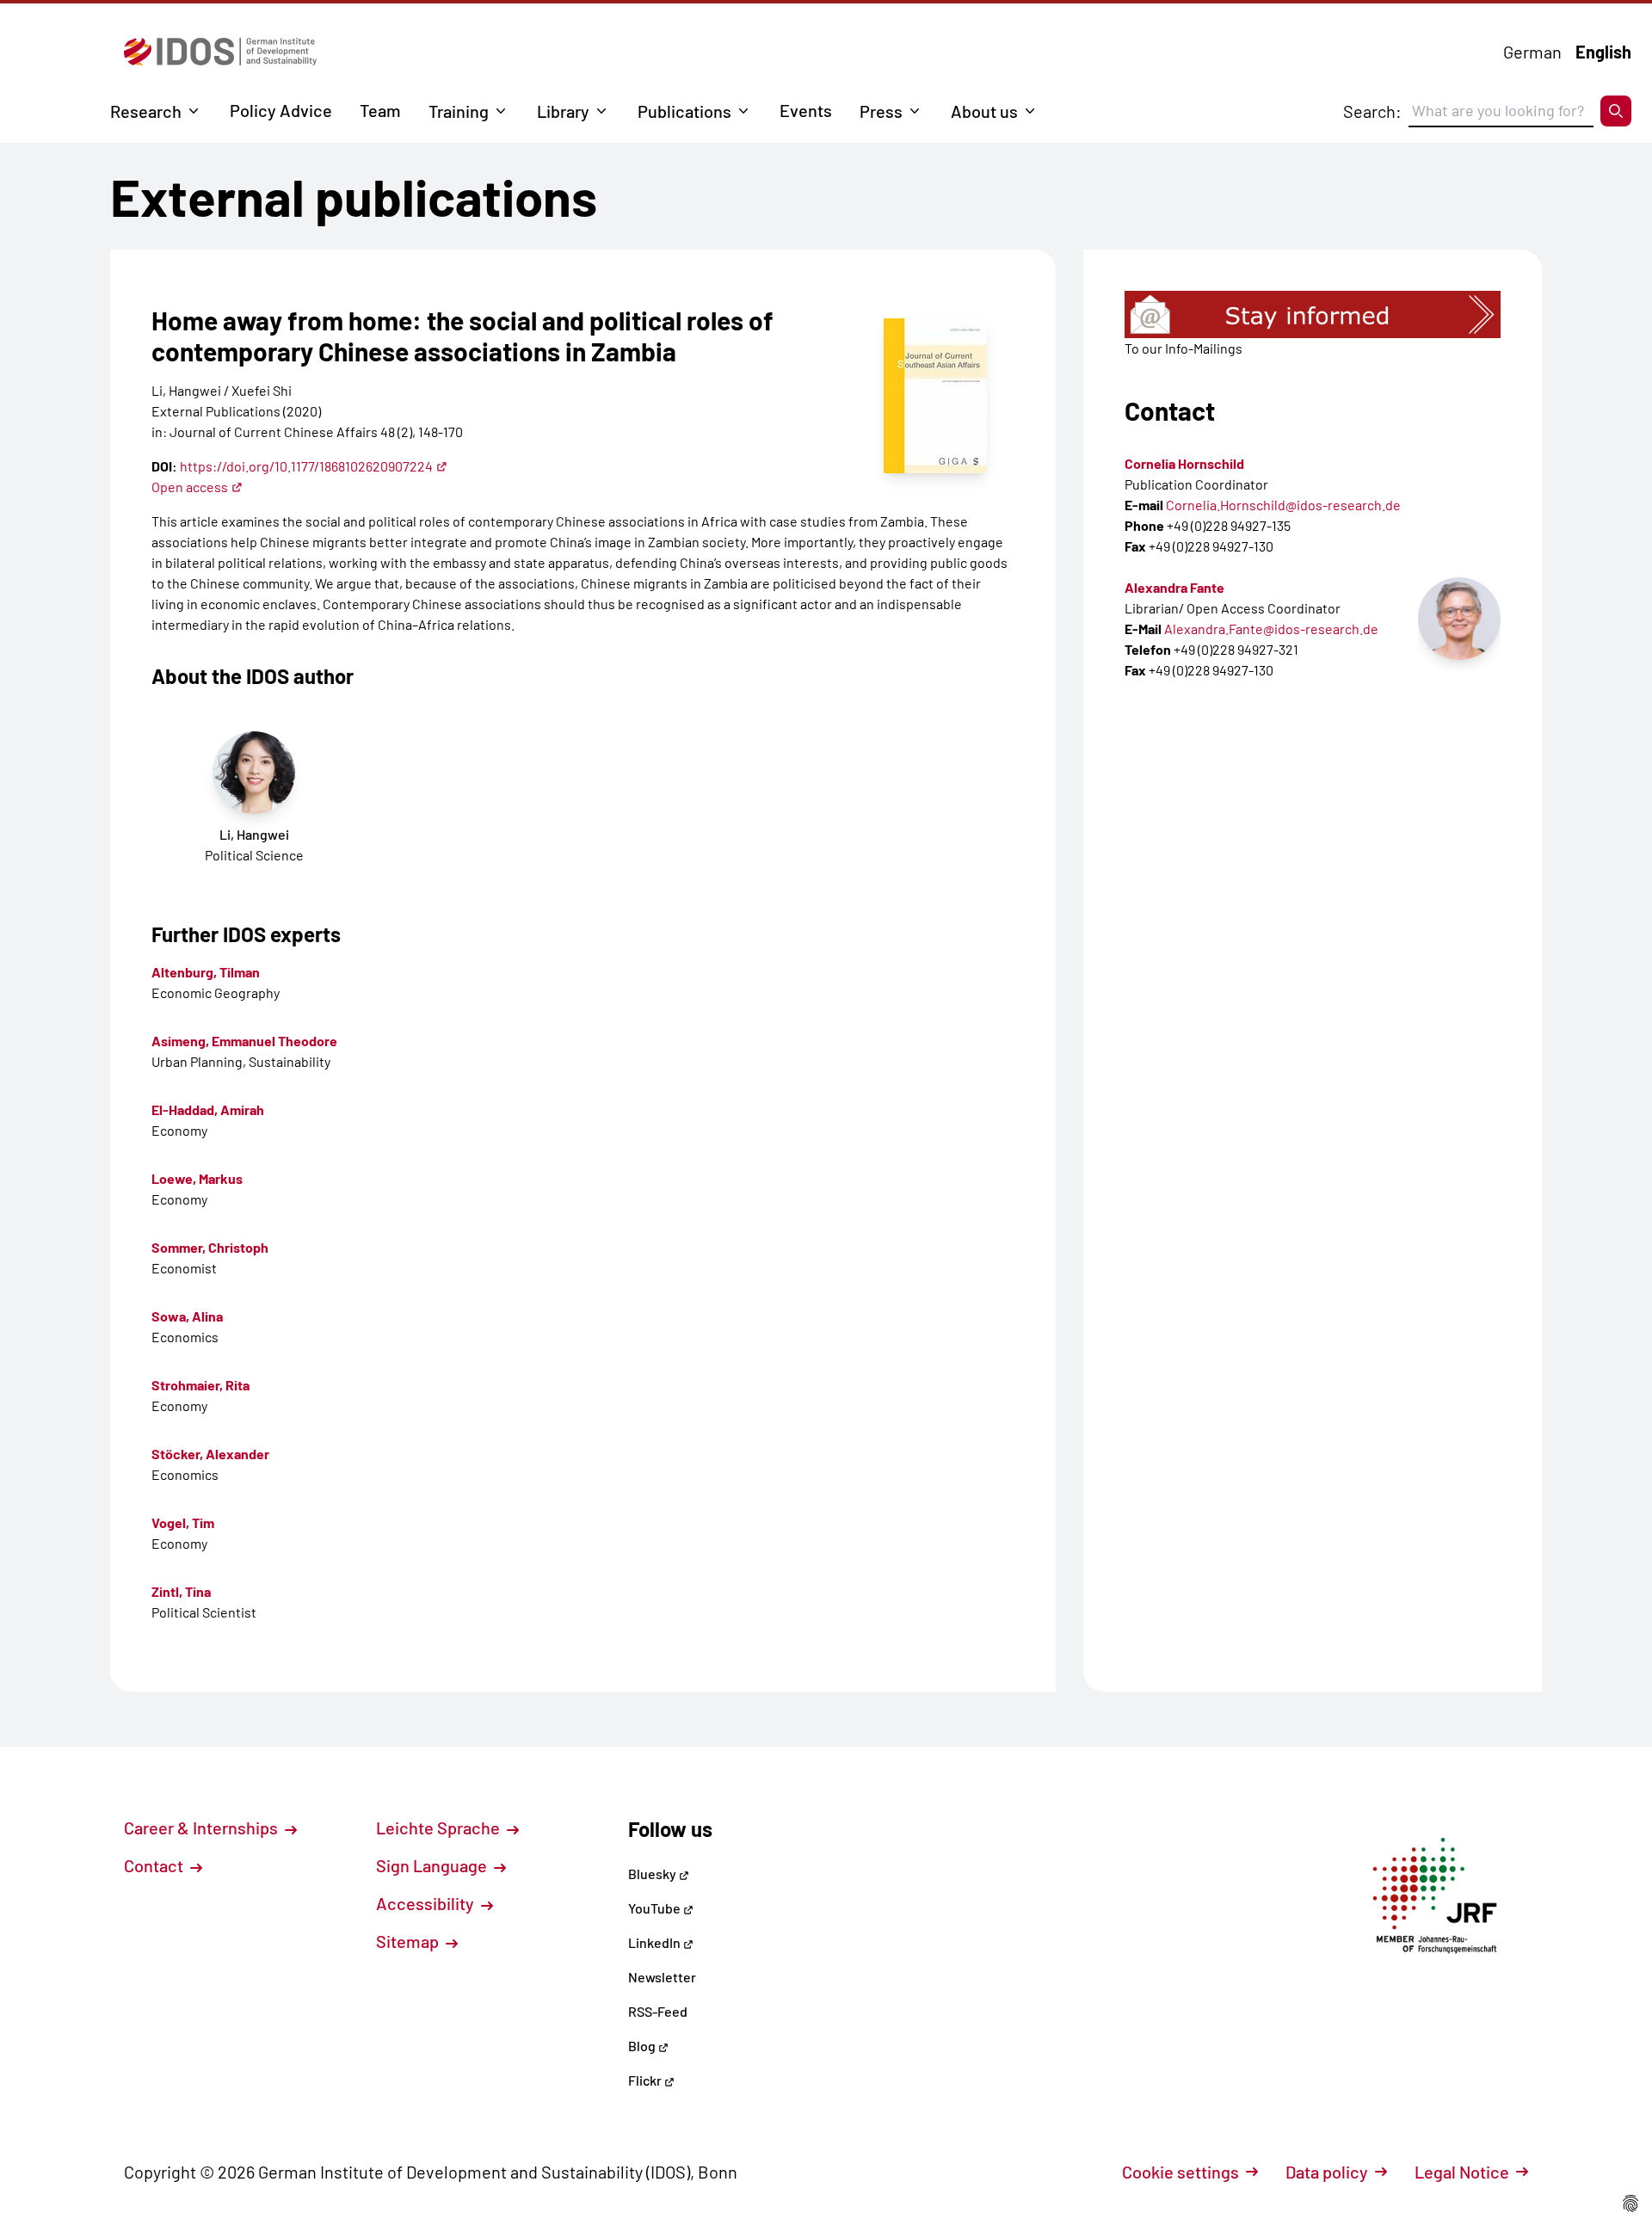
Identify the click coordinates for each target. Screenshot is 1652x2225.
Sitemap (409, 1941)
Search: (1372, 111)
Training (459, 111)
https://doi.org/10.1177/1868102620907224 (306, 466)
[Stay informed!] (1313, 314)
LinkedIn (656, 1942)
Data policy (1327, 2172)
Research (146, 111)
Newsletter (662, 1977)
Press (881, 111)
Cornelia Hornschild (1184, 463)
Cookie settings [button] (1180, 2172)
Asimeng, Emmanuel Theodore (244, 1041)
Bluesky (653, 1874)
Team (380, 110)
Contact (155, 1865)
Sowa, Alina (187, 1316)
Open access (190, 487)
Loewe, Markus (197, 1178)
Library (563, 111)
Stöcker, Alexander (210, 1454)
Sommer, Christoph (210, 1247)
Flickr (646, 2080)
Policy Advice (281, 110)
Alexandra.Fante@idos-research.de (1271, 629)
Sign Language (433, 1865)
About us (984, 111)
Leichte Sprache (440, 1827)
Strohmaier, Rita (200, 1385)
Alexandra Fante (1174, 587)
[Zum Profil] (1459, 619)
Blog (643, 2046)
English (1603, 52)
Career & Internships (203, 1827)
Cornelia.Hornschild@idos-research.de (1283, 505)
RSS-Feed (658, 2011)
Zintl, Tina (181, 1591)
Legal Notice (1462, 2172)
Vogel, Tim (183, 1522)
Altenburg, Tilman (206, 972)
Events (806, 110)
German (1532, 52)
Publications (684, 111)
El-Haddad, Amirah (208, 1109)
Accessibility (427, 1903)
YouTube (656, 1908)
